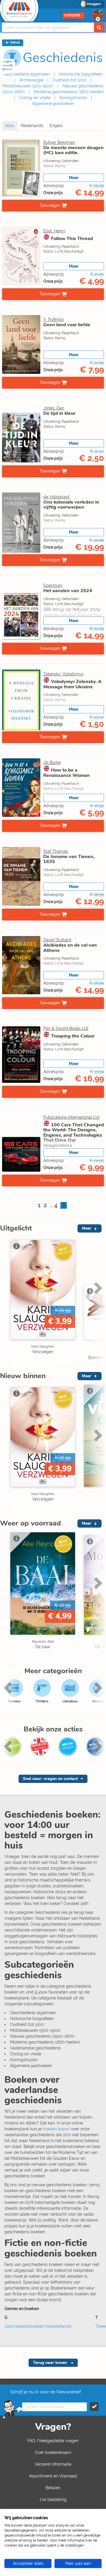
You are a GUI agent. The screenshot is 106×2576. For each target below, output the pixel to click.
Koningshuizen (73, 98)
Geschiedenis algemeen (27, 74)
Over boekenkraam (53, 2452)
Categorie (72, 15)
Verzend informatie (53, 2464)
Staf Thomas (56, 851)
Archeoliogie (31, 80)
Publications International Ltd (71, 1117)
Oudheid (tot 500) (69, 80)
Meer (74, 178)
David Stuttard (57, 940)
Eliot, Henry (54, 231)
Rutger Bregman (59, 142)
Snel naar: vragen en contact (50, 1779)
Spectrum (53, 585)
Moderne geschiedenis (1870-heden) (69, 92)
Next (97, 1300)
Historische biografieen (81, 74)
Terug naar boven (50, 2363)
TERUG (14, 43)
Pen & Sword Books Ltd (66, 1028)
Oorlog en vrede (35, 98)
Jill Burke (52, 762)
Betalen (53, 2488)
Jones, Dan (54, 408)
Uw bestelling (53, 2500)
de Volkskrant (56, 497)
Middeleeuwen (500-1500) (28, 86)
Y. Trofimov (54, 319)
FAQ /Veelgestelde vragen (53, 2441)
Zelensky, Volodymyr (63, 674)
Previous (6, 1300)
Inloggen (94, 4)
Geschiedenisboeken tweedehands (38, 2326)
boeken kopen (56, 2129)
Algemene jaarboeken (53, 104)
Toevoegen (50, 205)
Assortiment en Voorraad (53, 2476)
